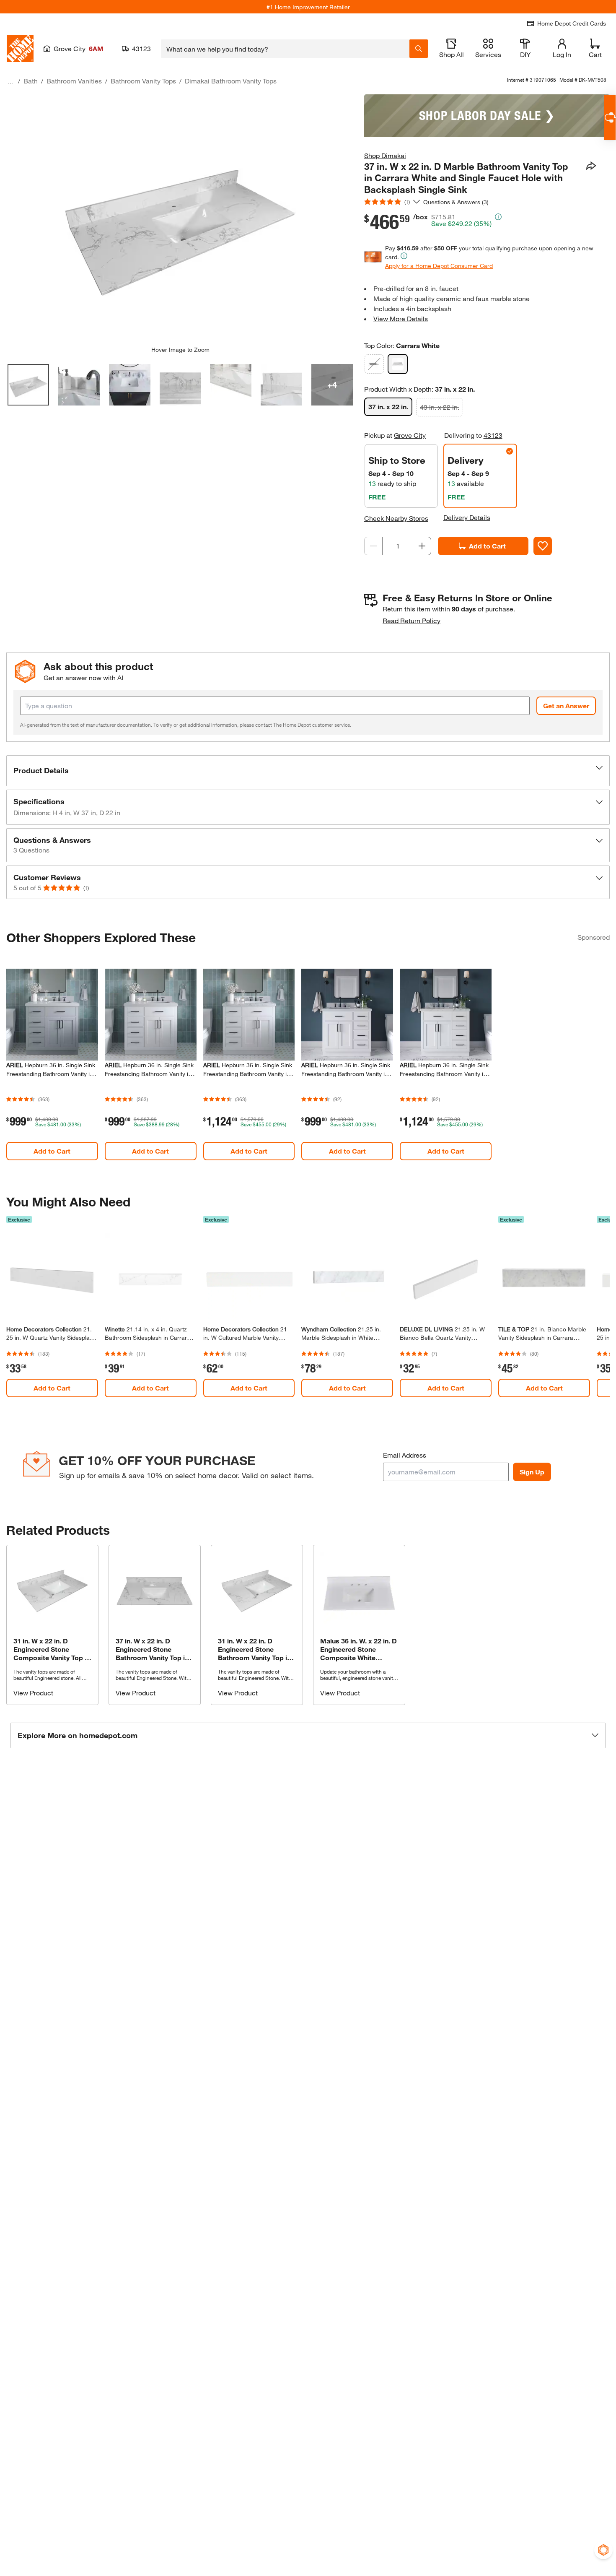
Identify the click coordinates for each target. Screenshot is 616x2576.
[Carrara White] (398, 364)
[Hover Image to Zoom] (180, 220)
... (10, 82)
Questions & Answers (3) (456, 202)
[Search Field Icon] (419, 49)
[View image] (28, 385)
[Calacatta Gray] (374, 364)
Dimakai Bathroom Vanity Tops (231, 81)
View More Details (401, 318)
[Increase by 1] (422, 546)
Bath (31, 81)
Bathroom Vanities (74, 81)
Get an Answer (566, 706)
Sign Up (532, 1472)
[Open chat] (610, 118)
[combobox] (285, 49)
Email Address (405, 1455)
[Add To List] (543, 546)
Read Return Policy (412, 620)
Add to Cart (487, 546)
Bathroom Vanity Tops (143, 81)
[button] (308, 771)
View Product (33, 1693)
